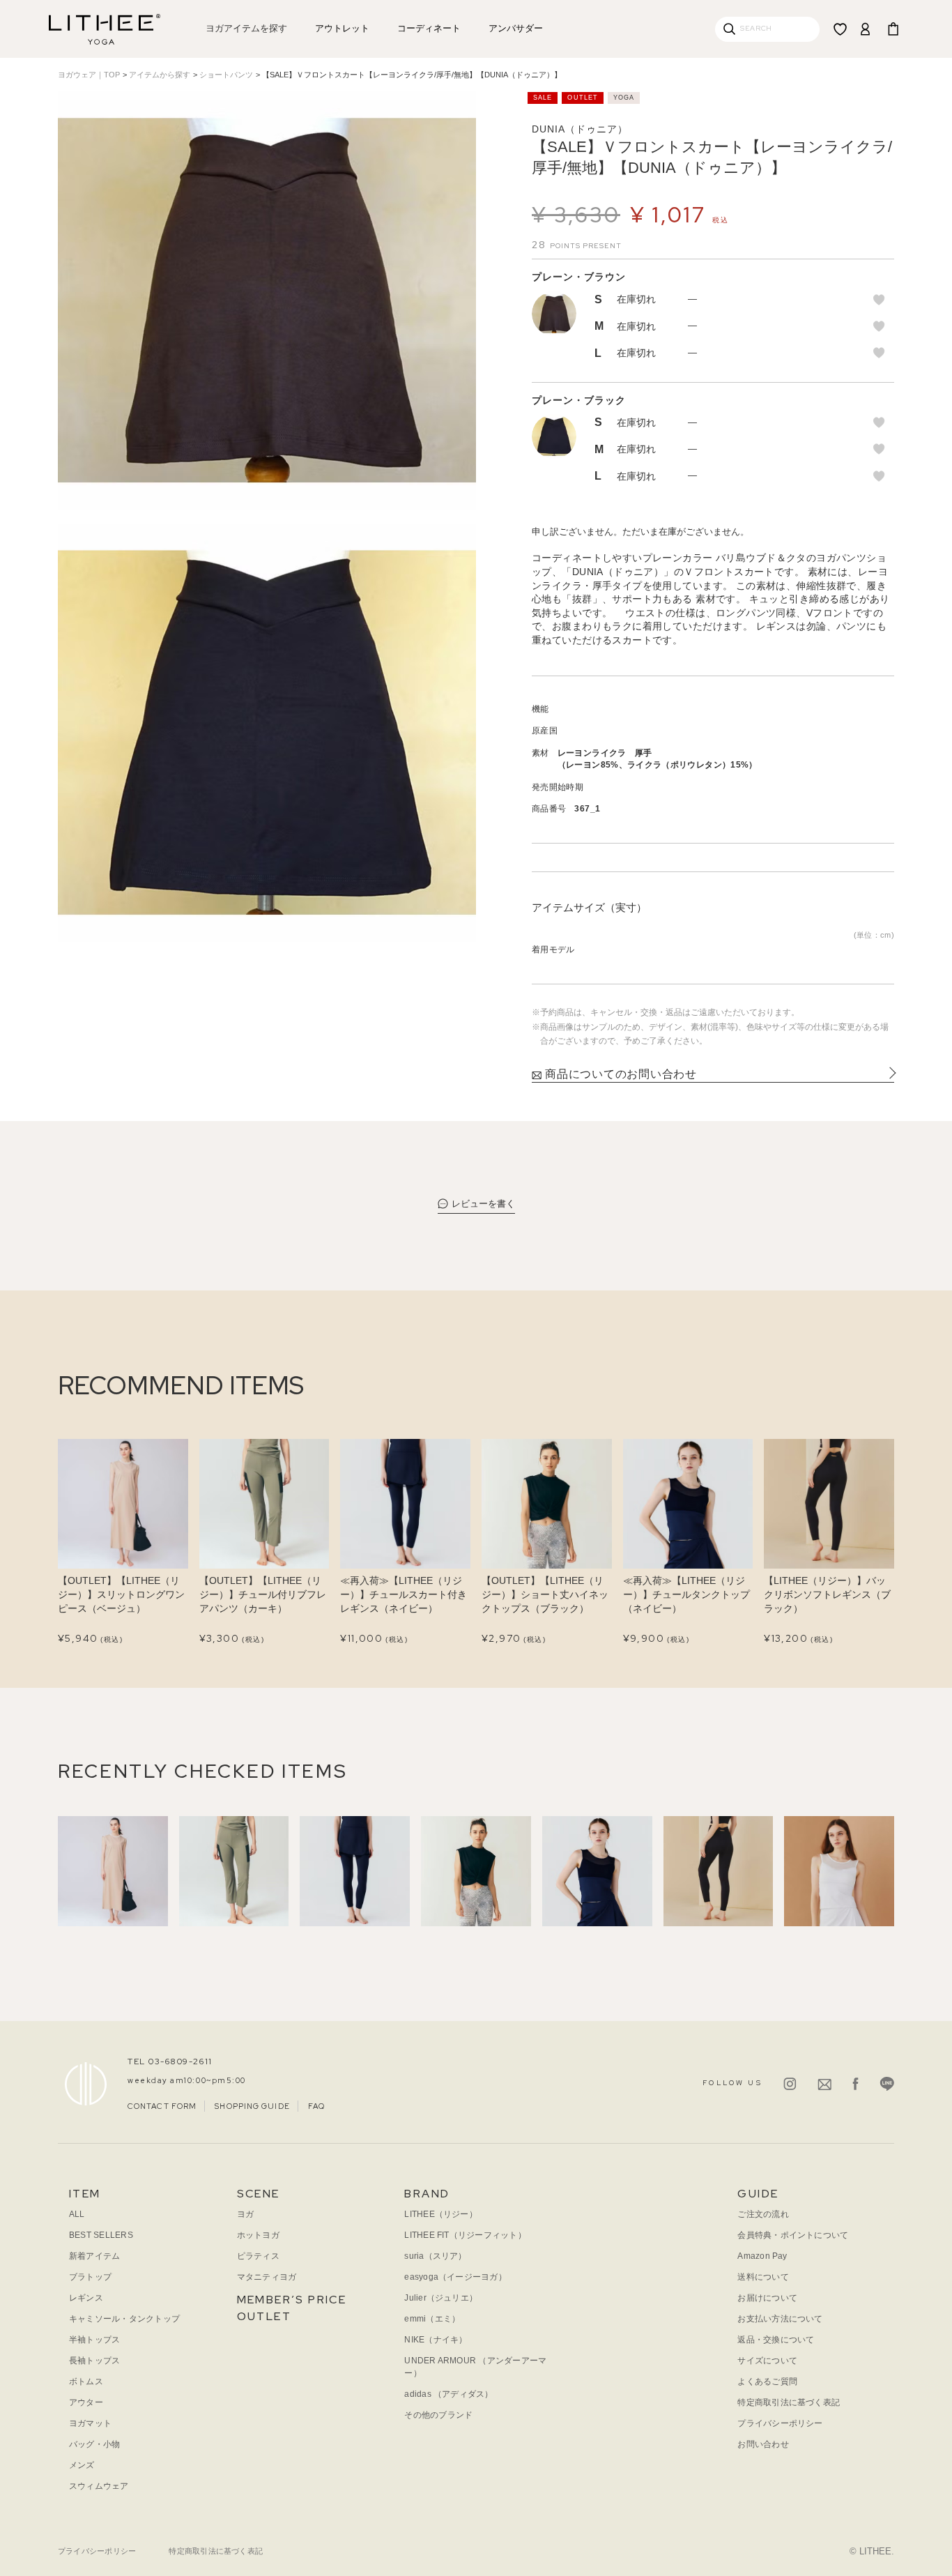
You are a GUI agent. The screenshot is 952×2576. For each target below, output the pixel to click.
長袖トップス (94, 2361)
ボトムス (86, 2381)
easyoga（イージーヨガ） (455, 2277)
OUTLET (264, 2316)
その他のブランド (438, 2415)
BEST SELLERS (101, 2235)
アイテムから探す (160, 75)
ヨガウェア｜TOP (89, 75)
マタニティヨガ (267, 2277)
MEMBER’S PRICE (292, 2300)
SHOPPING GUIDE (252, 2106)
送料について (763, 2277)
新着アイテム (94, 2256)
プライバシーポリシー (780, 2423)
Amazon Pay (762, 2256)
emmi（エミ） (432, 2319)
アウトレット (342, 28)
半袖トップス (94, 2340)
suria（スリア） (435, 2256)
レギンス (86, 2298)
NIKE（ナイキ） (436, 2340)
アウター (86, 2402)
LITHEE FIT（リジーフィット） (465, 2235)
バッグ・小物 (94, 2444)
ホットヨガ (258, 2235)
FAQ (316, 2106)
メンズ (82, 2465)
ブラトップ (90, 2277)
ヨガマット (90, 2423)
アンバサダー (516, 28)
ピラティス (258, 2256)
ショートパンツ (226, 75)
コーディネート (429, 28)
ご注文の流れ (763, 2214)
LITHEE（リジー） (441, 2214)
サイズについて (767, 2361)
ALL (77, 2214)
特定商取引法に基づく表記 (789, 2402)
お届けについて (767, 2298)
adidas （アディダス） (448, 2394)
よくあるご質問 (767, 2381)
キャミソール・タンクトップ (124, 2319)
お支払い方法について (780, 2319)
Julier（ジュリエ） (441, 2298)
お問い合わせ (763, 2444)
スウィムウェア (99, 2486)
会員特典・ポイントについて (793, 2235)
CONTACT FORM (162, 2106)
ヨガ (245, 2214)
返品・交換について (776, 2340)
